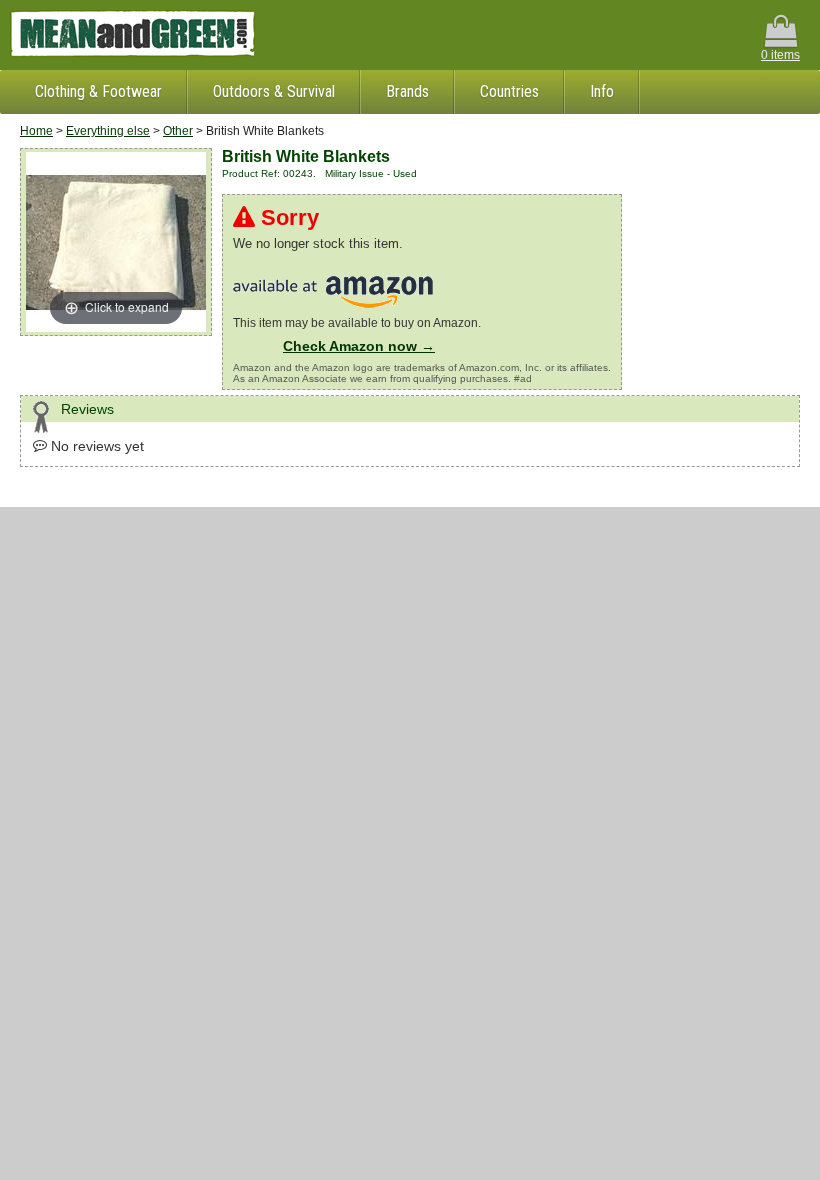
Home (36, 131)
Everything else (108, 131)
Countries (509, 91)
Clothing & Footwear (98, 91)
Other (178, 131)
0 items (780, 55)
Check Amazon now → (359, 346)
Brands (407, 91)
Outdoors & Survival (274, 91)
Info (602, 91)
